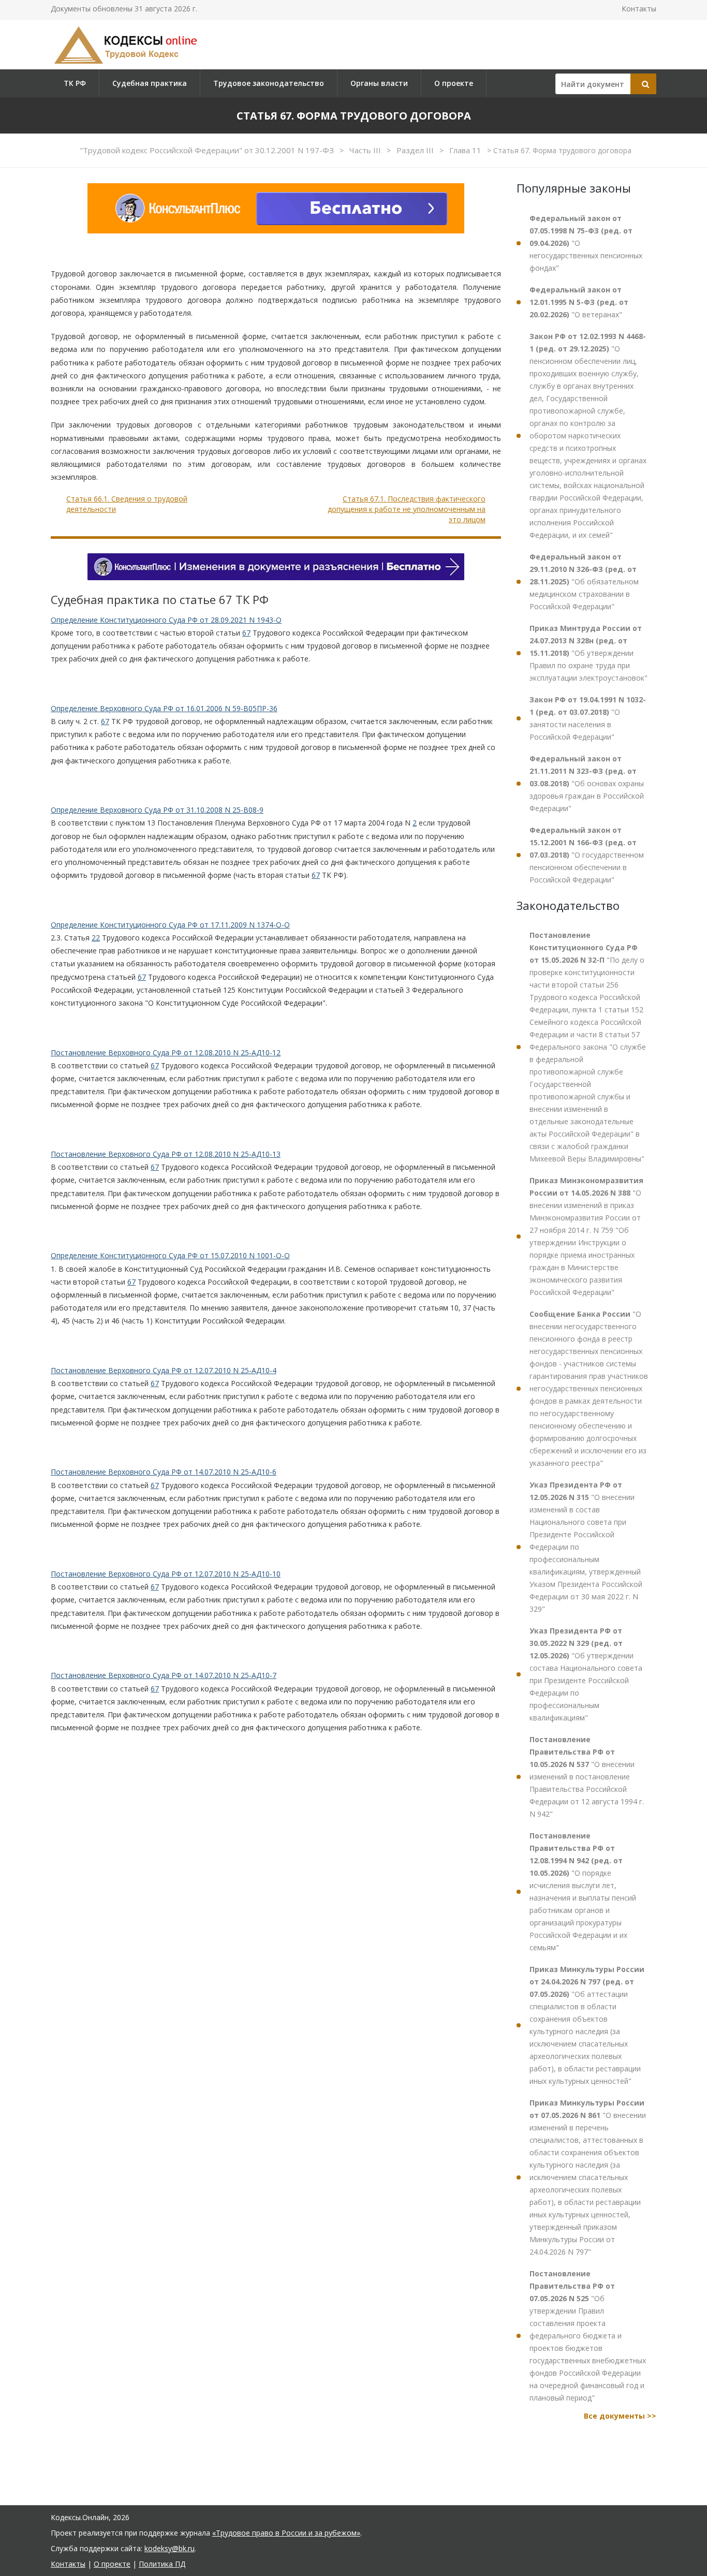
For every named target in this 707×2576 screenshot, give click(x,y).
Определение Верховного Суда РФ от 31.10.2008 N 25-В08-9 (157, 810)
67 (246, 633)
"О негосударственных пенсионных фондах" (586, 243)
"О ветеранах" (579, 302)
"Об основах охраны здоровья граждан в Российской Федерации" (587, 783)
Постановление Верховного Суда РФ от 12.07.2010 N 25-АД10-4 (164, 1370)
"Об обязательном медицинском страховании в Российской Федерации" (584, 582)
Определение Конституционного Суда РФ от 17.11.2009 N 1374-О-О (170, 925)
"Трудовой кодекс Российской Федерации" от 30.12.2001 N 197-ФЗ (208, 150)
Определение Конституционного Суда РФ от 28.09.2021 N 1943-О (166, 620)
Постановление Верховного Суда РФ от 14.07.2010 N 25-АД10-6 (164, 1472)
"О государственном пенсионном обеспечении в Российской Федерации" (587, 855)
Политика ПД (162, 2564)
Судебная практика (150, 83)
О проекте (454, 83)
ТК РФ (75, 83)
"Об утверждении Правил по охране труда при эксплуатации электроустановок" (588, 653)
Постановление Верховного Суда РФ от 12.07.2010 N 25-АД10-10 (166, 1574)
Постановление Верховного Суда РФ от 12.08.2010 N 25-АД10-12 (166, 1053)
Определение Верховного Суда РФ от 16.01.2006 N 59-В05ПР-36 (164, 708)
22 (96, 938)
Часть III (366, 150)
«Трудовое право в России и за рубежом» (286, 2533)
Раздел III (416, 150)
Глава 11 (466, 150)
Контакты (639, 9)
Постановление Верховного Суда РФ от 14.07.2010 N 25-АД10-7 (164, 1675)
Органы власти (379, 83)
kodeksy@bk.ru (170, 2548)
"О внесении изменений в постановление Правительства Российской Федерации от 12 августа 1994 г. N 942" (587, 1777)
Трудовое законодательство (269, 83)
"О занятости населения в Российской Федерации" (588, 718)
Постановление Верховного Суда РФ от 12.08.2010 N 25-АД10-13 (166, 1154)
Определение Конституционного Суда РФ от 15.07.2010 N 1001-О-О (170, 1255)
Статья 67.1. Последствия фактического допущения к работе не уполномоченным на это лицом (407, 509)
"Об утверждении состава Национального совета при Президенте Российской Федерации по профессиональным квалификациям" (586, 1674)
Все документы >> (620, 2416)
